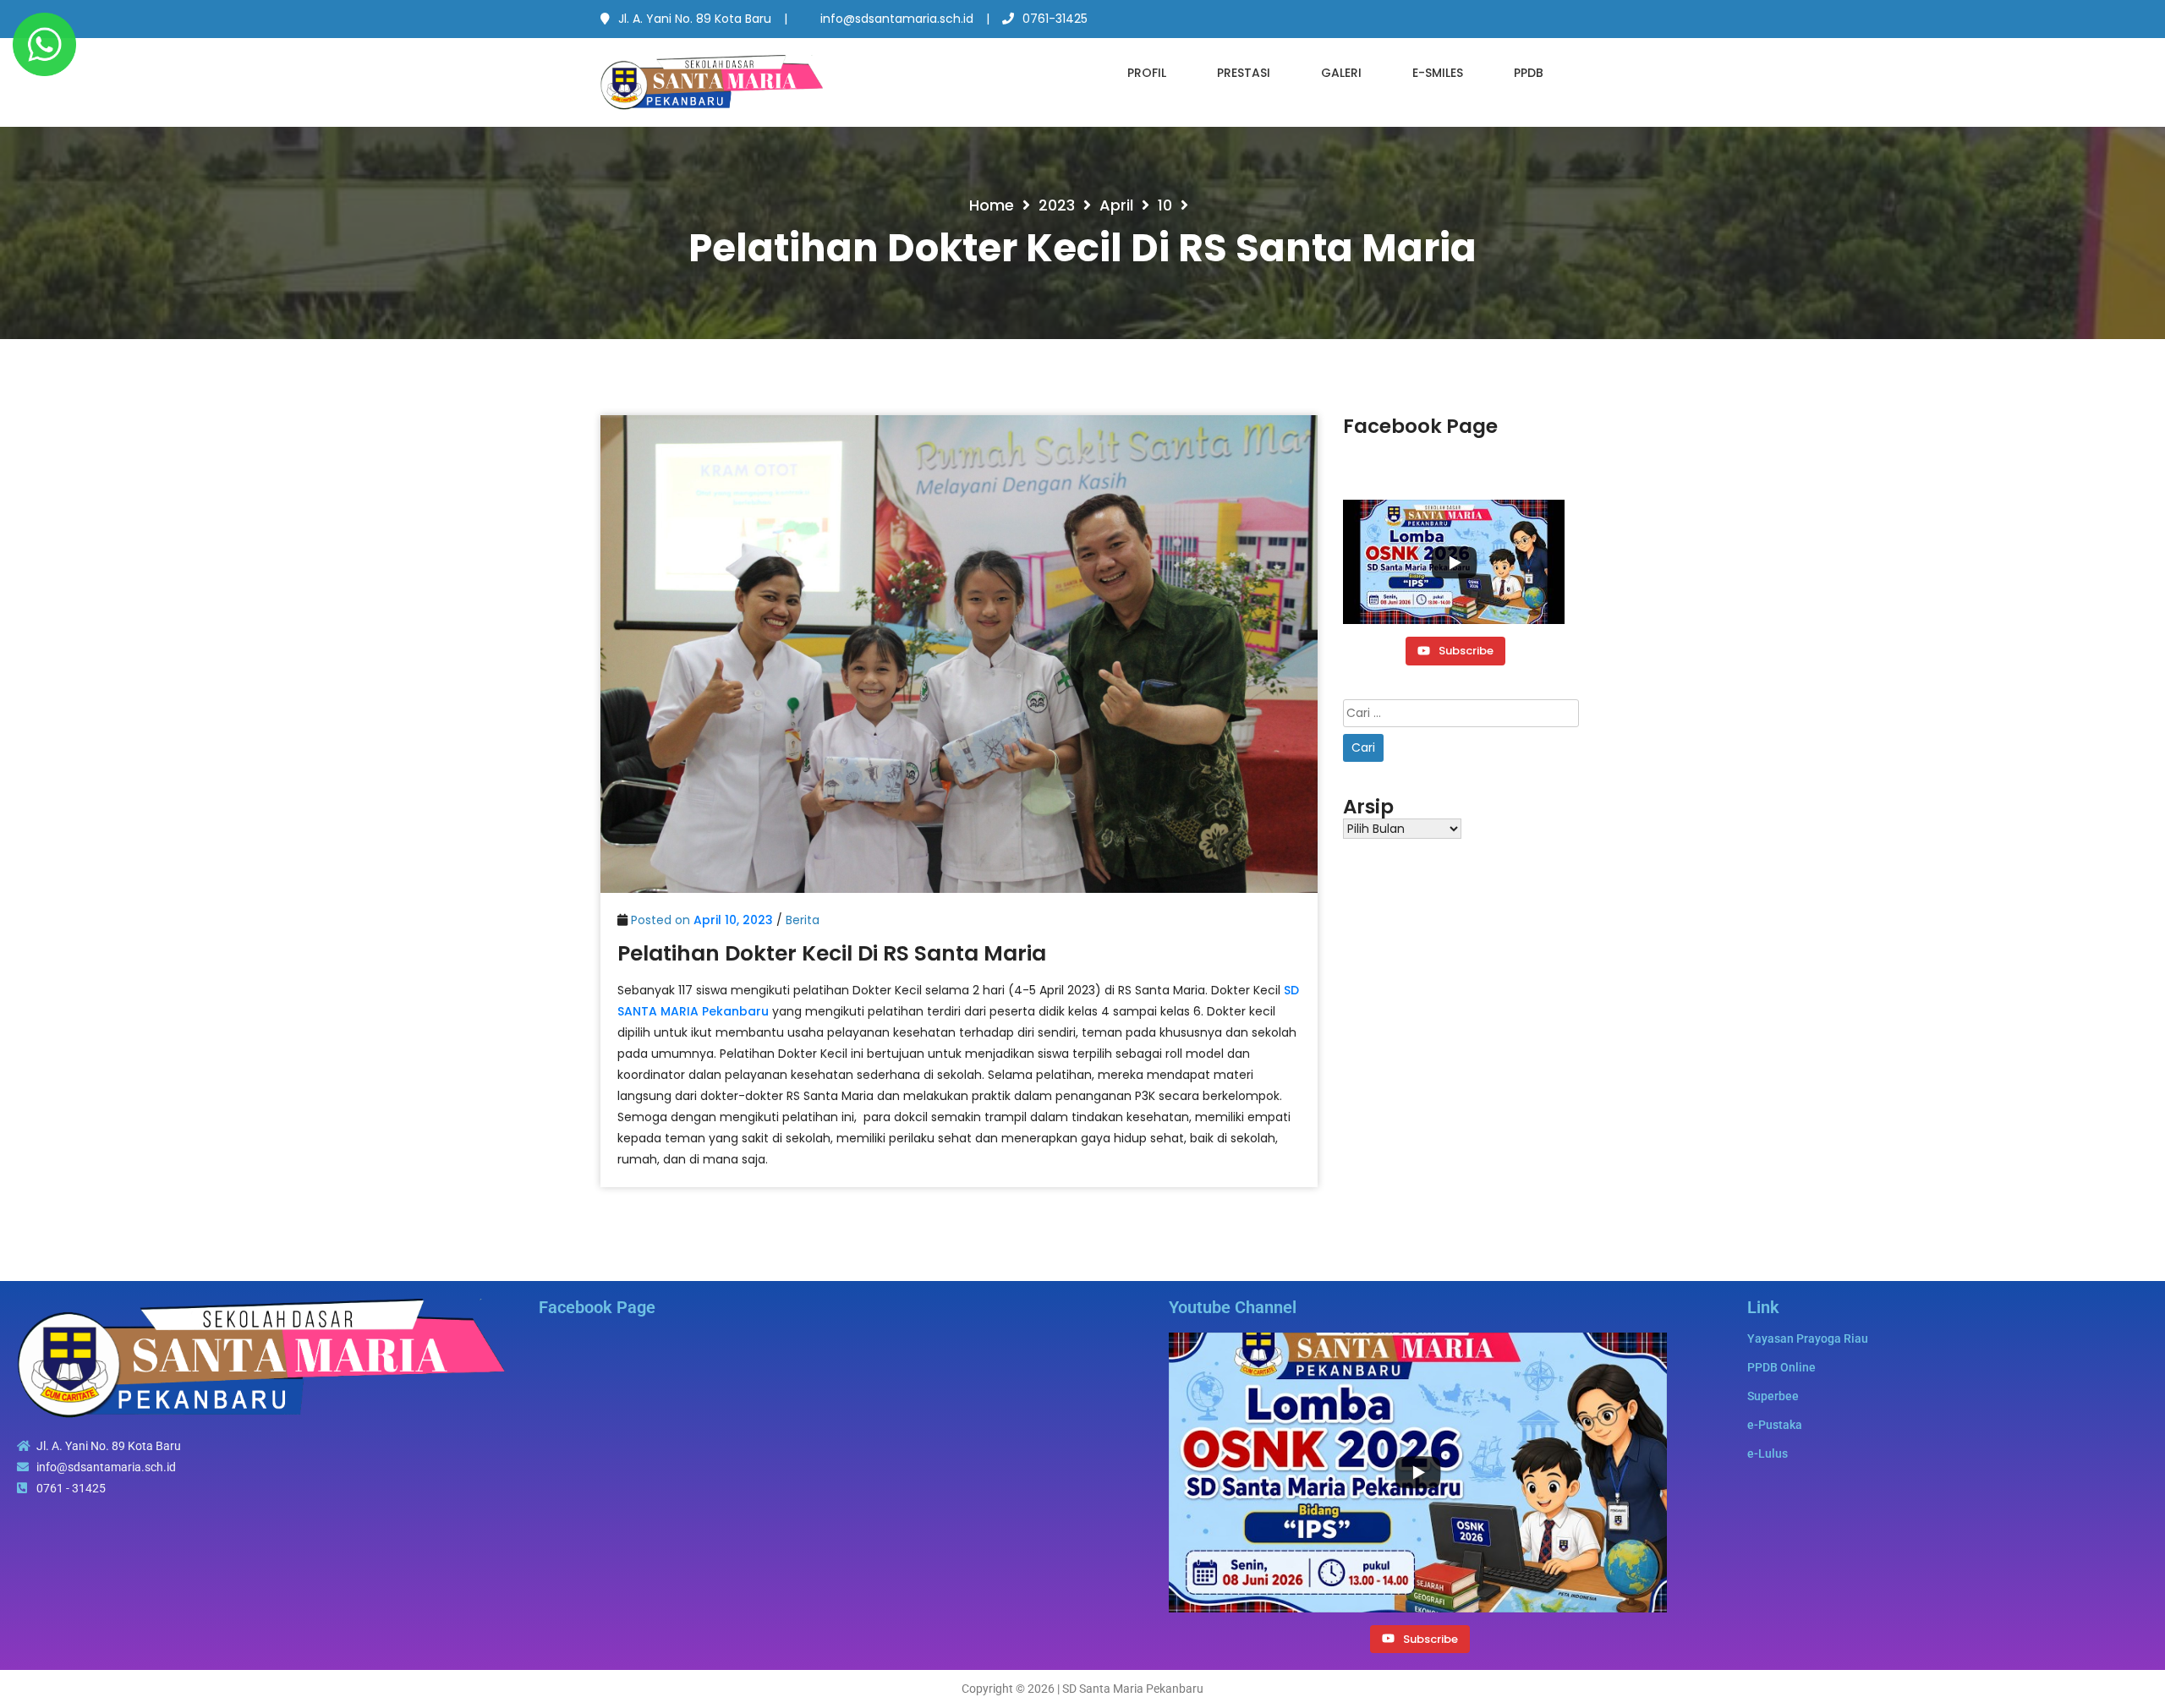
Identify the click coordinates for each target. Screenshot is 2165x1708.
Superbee (1773, 1396)
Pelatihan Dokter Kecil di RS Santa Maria (832, 953)
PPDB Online (1781, 1367)
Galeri (1341, 73)
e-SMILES (1438, 73)
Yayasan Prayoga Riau (1808, 1338)
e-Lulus (1768, 1453)
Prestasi (1244, 73)
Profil (1147, 73)
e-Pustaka (1775, 1425)
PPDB (1529, 73)
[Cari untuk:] (1461, 713)
